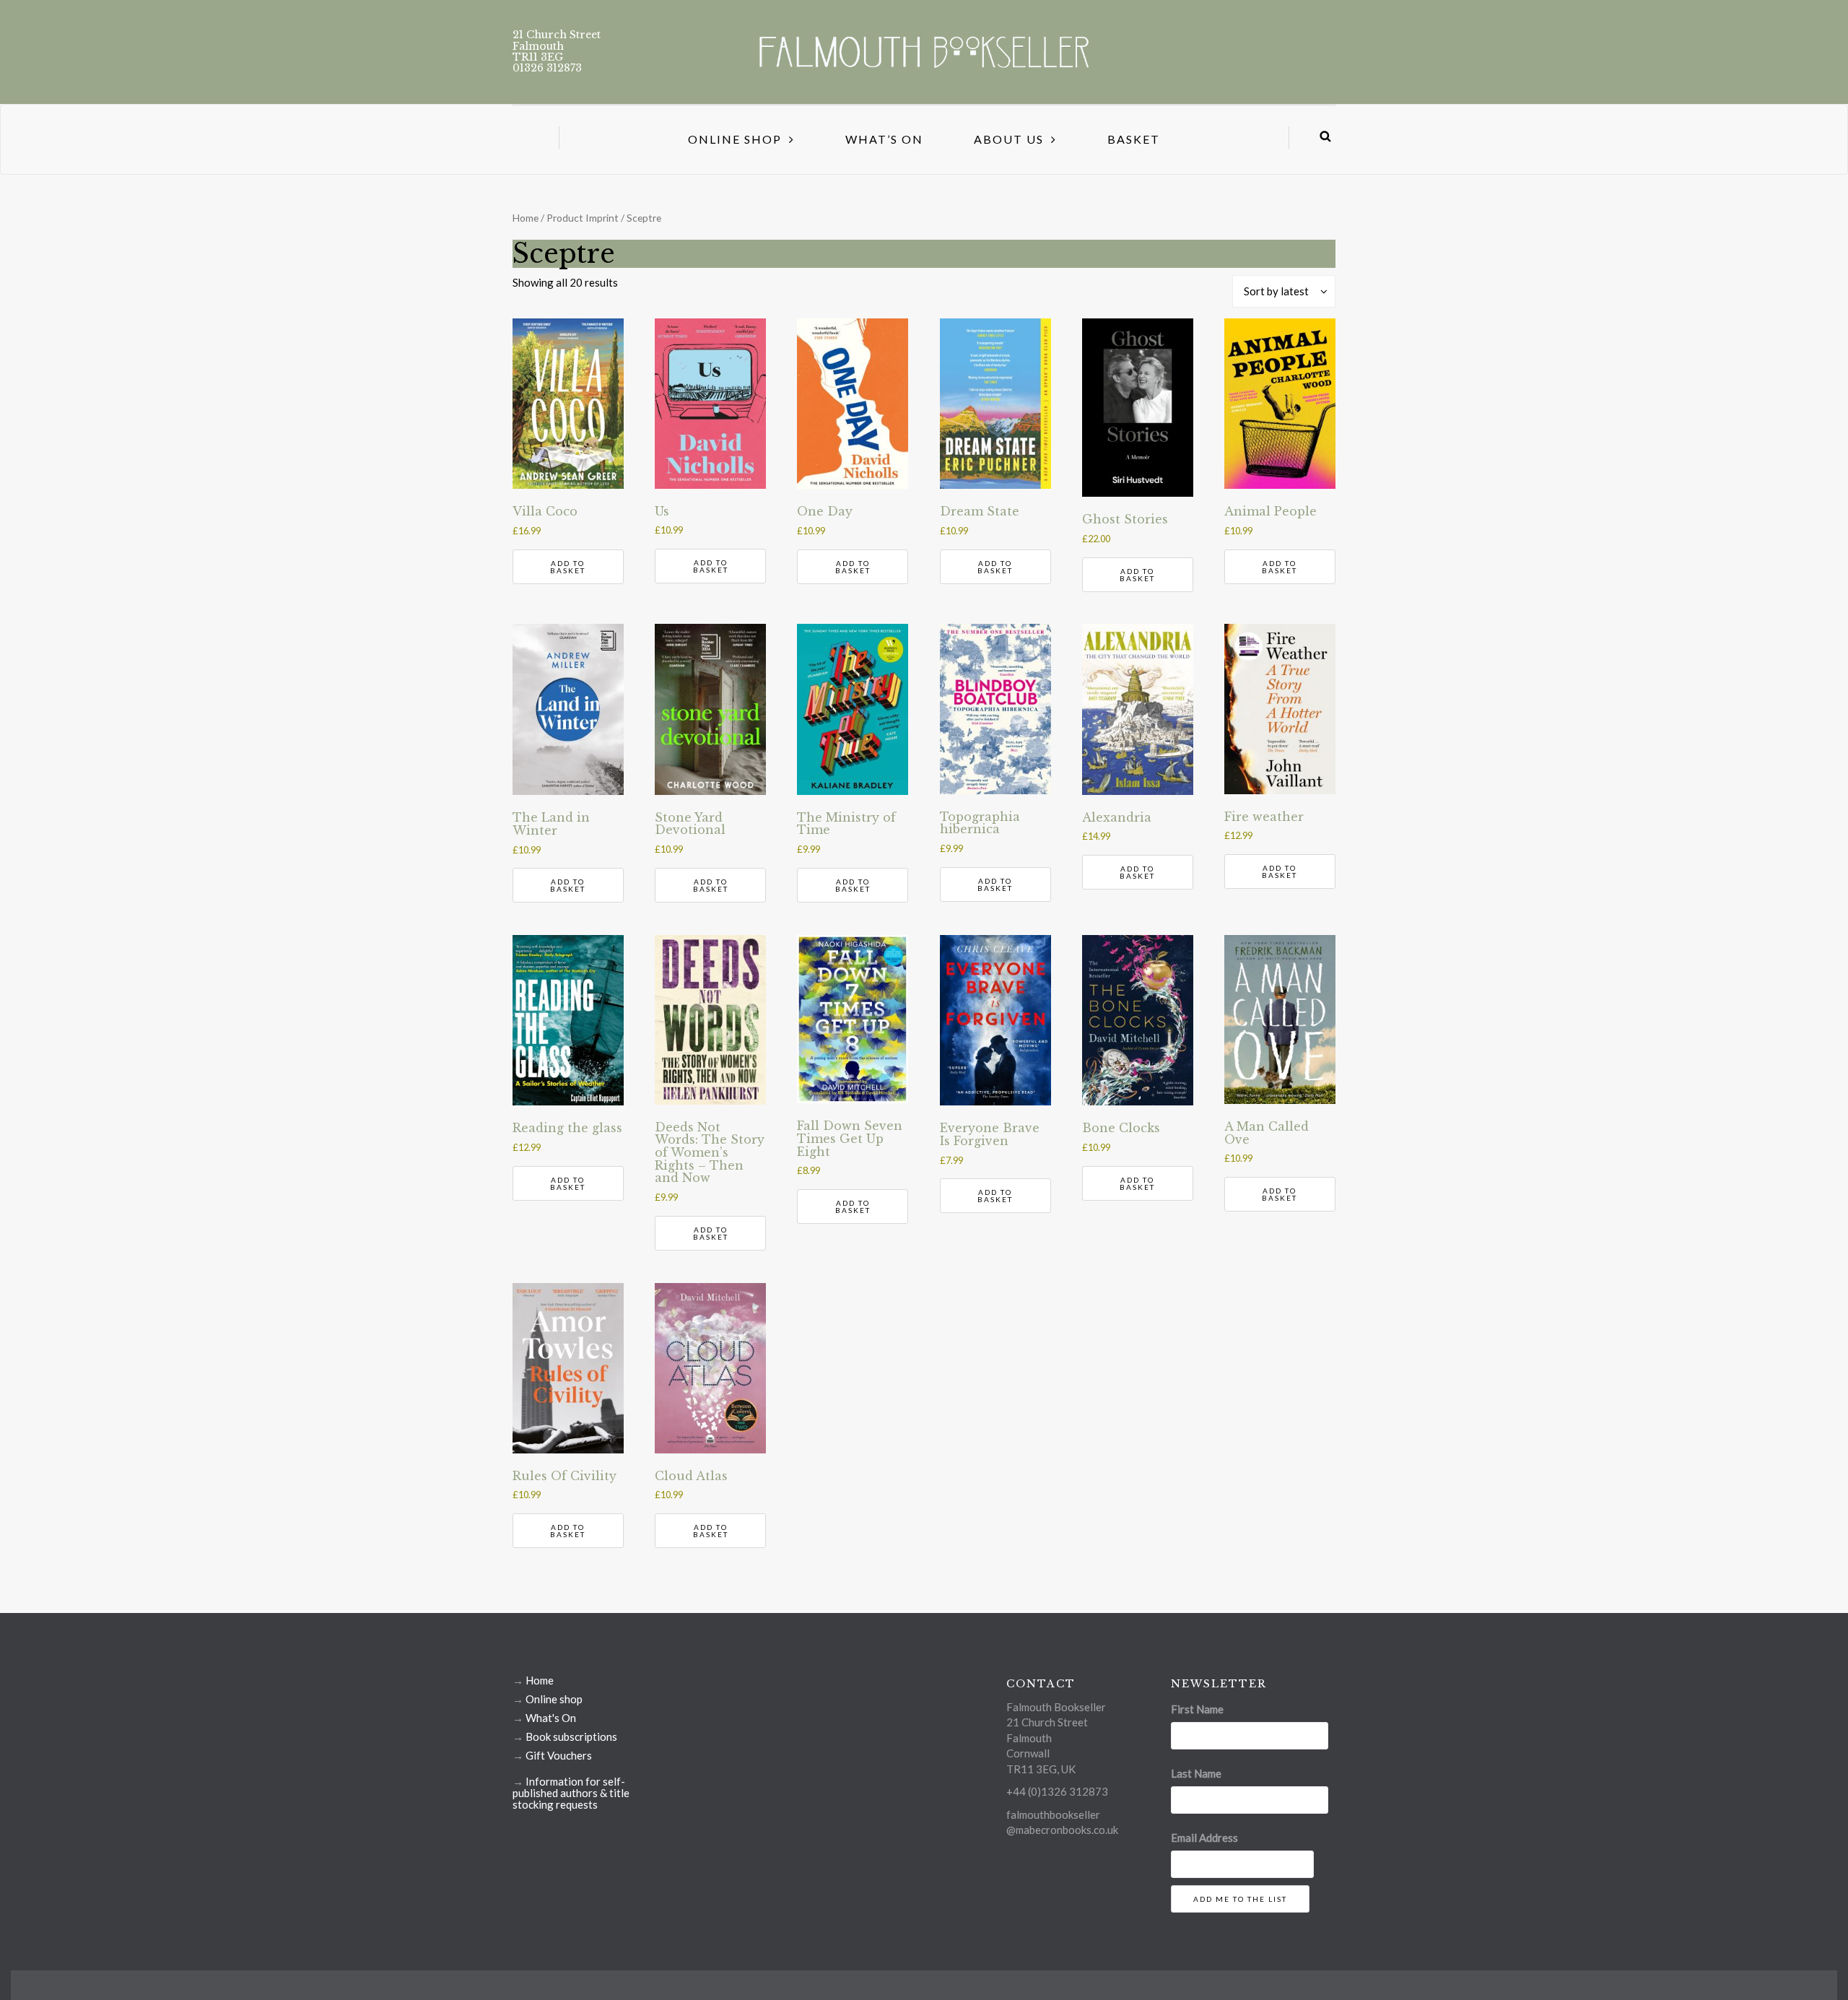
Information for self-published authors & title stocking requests (571, 1793)
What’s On (884, 139)
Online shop (554, 1699)
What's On (551, 1718)
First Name (1197, 1709)
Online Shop (735, 139)
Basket (1134, 139)
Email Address (1204, 1838)
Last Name (1196, 1773)
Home (526, 218)
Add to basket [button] (568, 567)
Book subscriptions (571, 1736)
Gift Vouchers (559, 1755)
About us (1009, 139)
